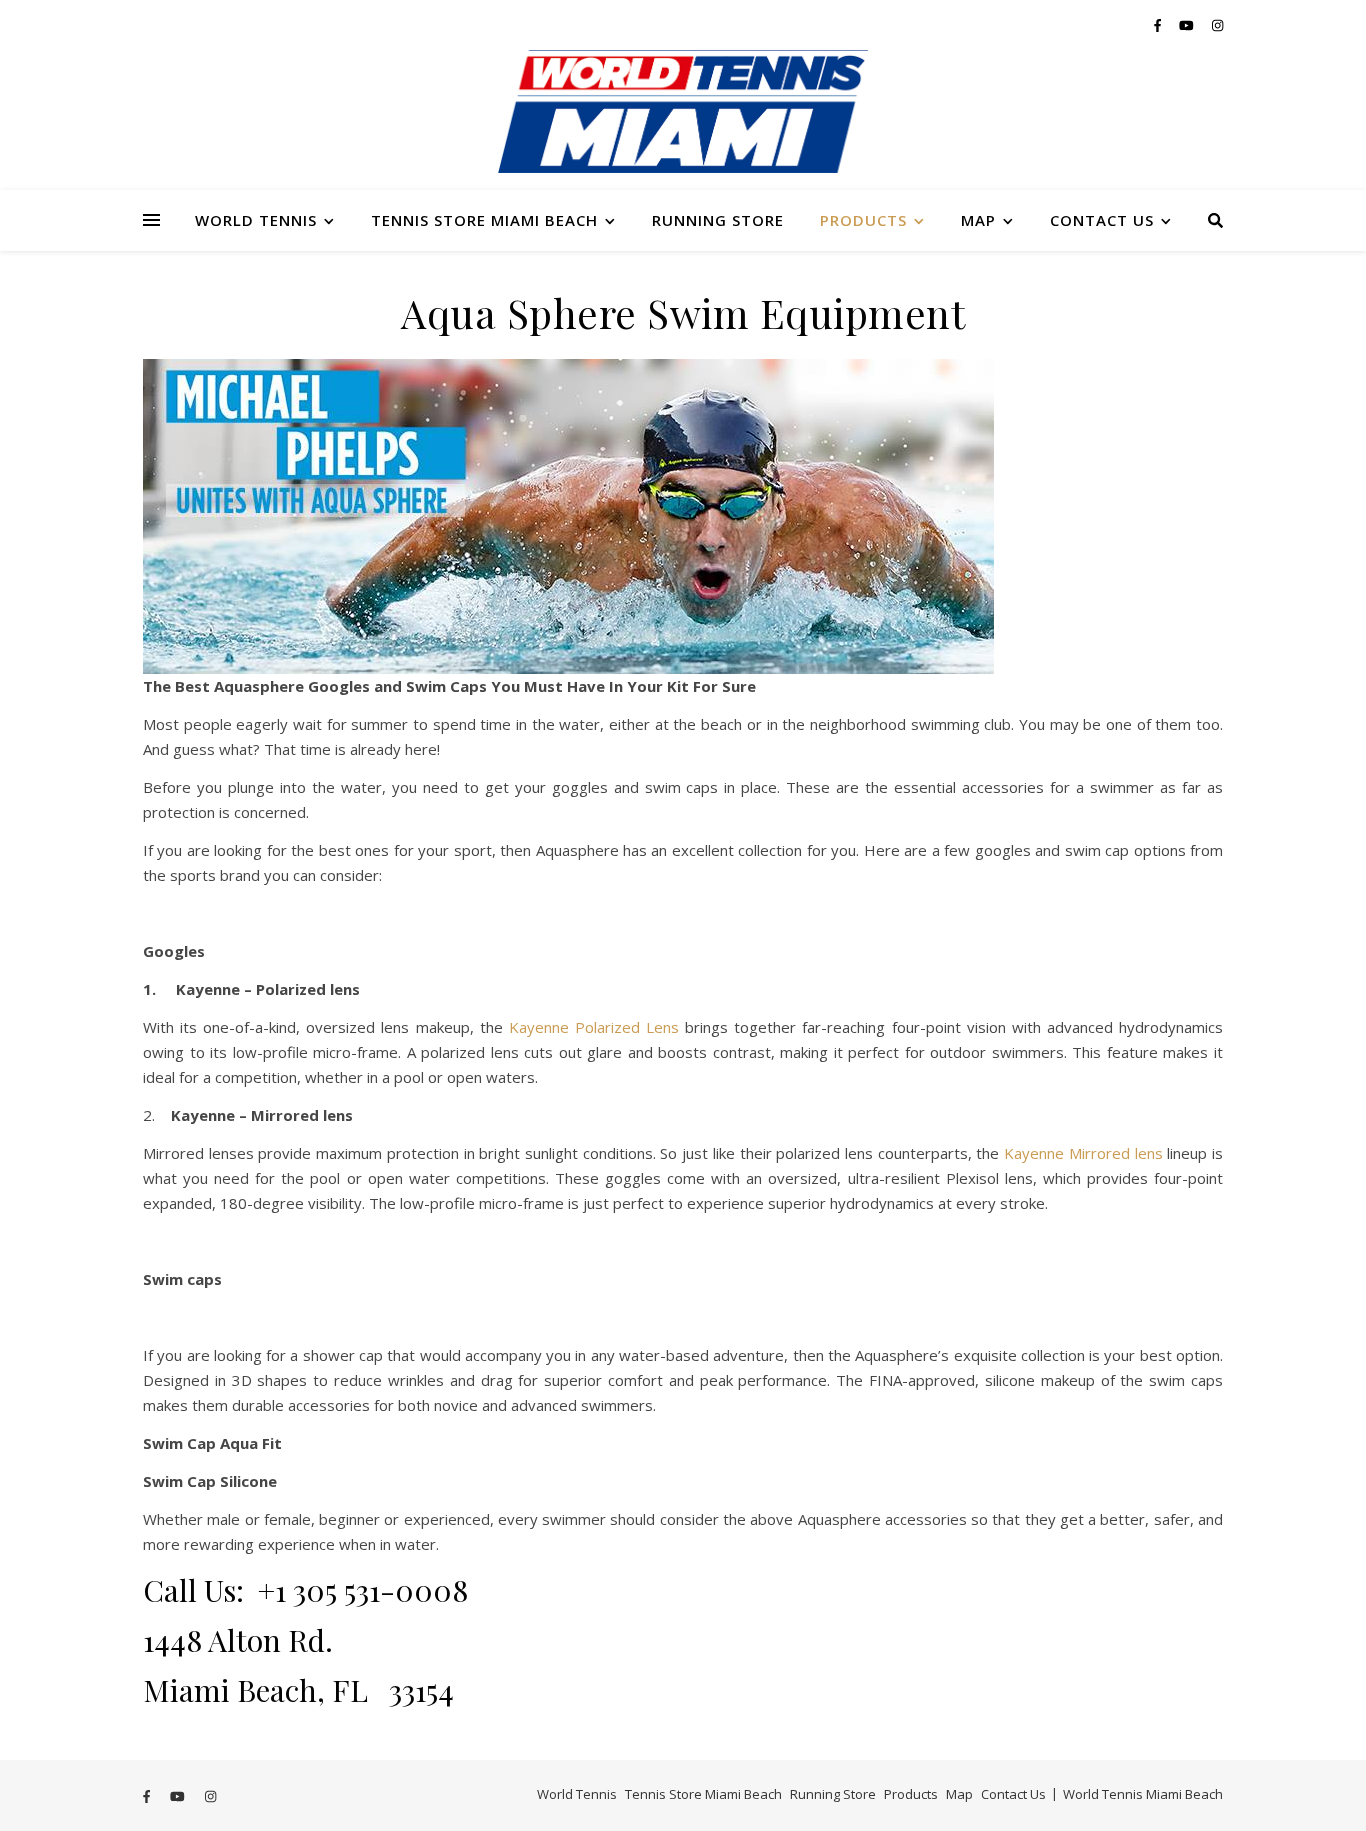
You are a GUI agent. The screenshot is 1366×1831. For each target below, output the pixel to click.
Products (863, 220)
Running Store (718, 220)
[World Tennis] (683, 120)
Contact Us (1102, 220)
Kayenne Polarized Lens (594, 1027)
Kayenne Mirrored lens (1083, 1153)
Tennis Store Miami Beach (484, 220)
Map (978, 220)
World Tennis (256, 220)
